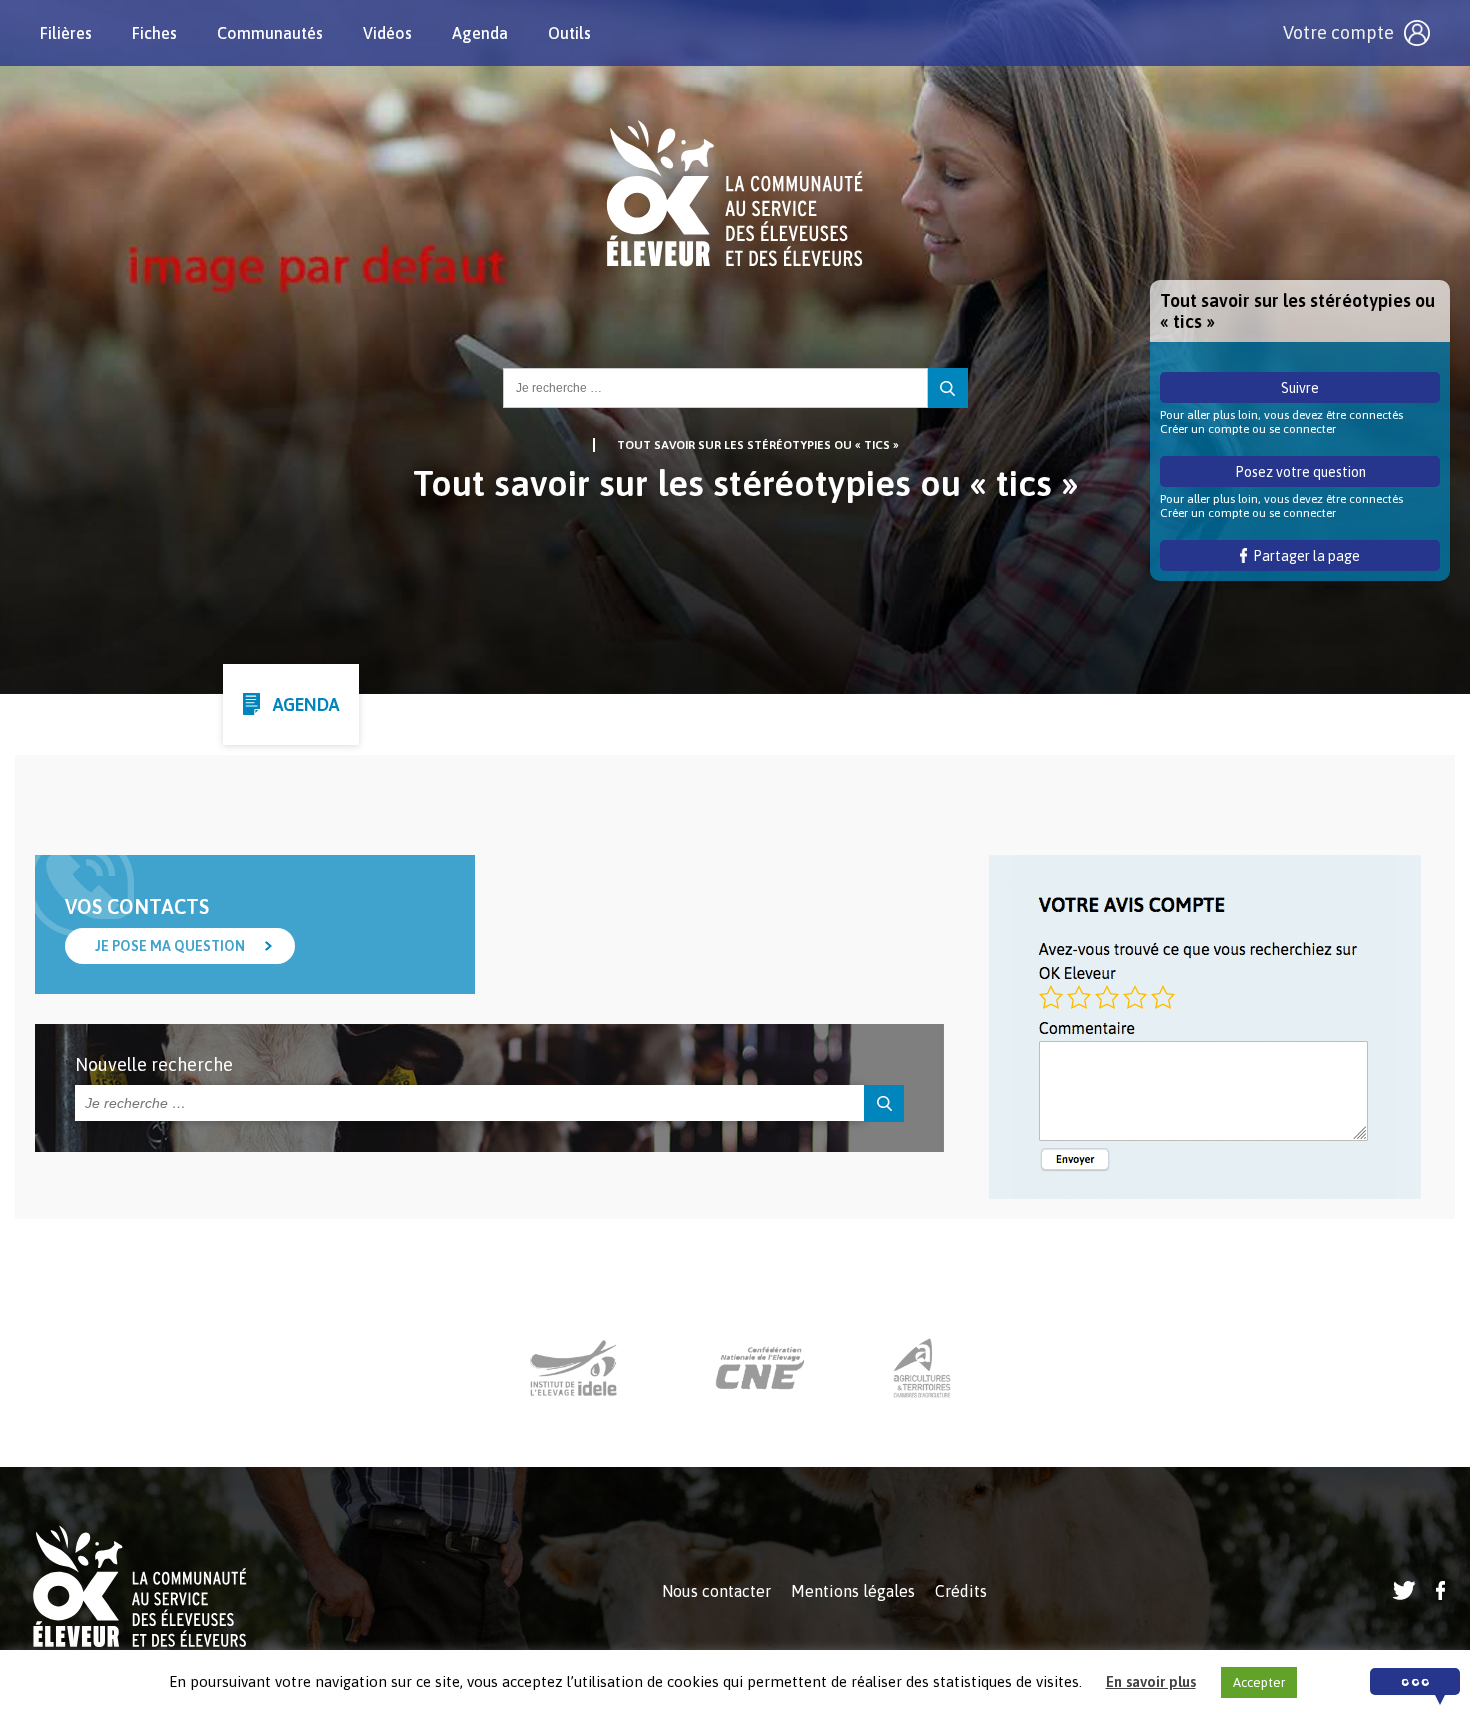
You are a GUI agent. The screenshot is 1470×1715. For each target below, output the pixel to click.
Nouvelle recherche (154, 1064)
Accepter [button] (1259, 1682)
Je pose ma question (170, 946)
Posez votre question (1300, 472)
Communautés (270, 33)
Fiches (154, 33)
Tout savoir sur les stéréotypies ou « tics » (758, 445)
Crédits (961, 1591)
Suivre (1300, 388)
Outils (569, 33)
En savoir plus (1151, 1681)
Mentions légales (853, 1591)
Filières (66, 33)
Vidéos (387, 33)
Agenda (480, 33)
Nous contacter (716, 1591)
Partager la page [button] (1303, 556)
